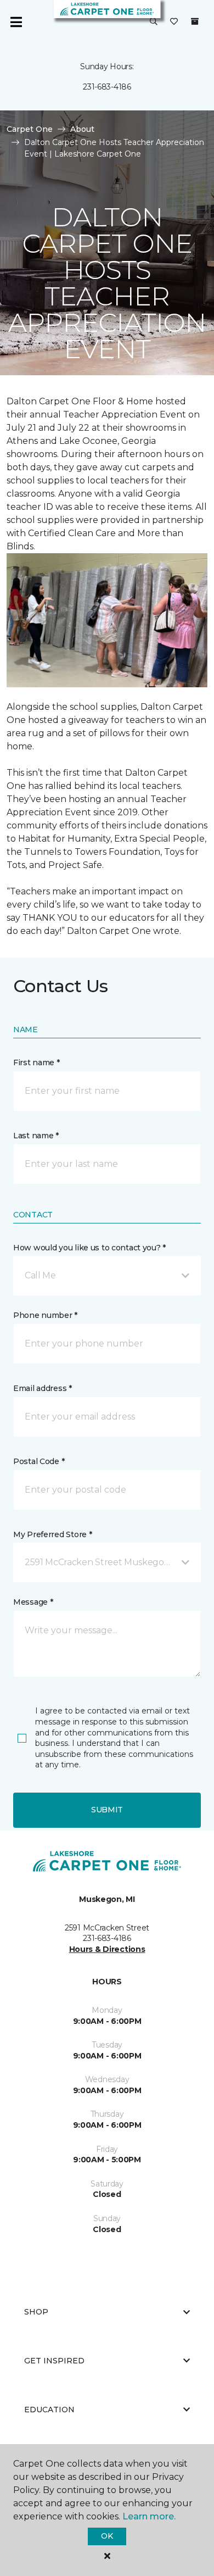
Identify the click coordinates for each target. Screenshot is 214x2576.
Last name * (36, 1136)
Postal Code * (39, 1461)
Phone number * (45, 1315)
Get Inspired (54, 2361)
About (82, 129)
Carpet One (30, 129)
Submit (107, 1810)
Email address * (43, 1388)
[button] (154, 22)
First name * (36, 1062)
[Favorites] (174, 22)
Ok (107, 2536)
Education (49, 2410)
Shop (36, 2312)
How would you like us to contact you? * (89, 1248)
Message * (33, 1602)
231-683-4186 (107, 87)
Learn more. (149, 2516)
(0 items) (195, 21)
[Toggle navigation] (16, 22)
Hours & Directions (107, 1949)
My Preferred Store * (52, 1534)
